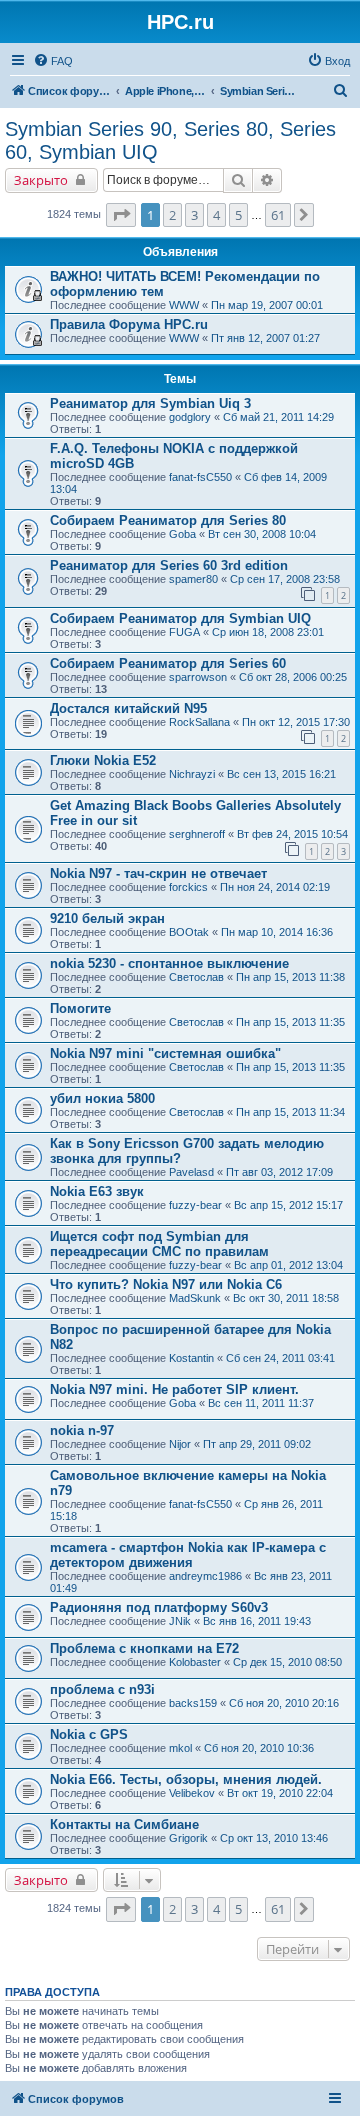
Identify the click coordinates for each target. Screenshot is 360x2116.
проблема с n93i (102, 1689)
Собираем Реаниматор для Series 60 (168, 663)
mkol (180, 1748)
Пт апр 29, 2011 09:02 (257, 1444)
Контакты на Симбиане (124, 1824)
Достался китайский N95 (128, 708)
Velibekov (192, 1793)
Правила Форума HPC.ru (129, 324)
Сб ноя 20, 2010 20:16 (284, 1703)
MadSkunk (195, 1298)
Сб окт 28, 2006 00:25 (293, 677)
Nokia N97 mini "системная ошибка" (165, 1053)
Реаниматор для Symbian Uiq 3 (150, 403)
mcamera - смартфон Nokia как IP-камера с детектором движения (188, 1555)
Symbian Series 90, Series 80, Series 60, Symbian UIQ (170, 140)
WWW (184, 305)
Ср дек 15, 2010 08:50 (287, 1662)
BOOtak (189, 932)
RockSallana (199, 722)
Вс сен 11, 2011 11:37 (261, 1403)
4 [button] (216, 215)
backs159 (193, 1703)
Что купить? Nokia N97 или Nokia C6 (166, 1284)
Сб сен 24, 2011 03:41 (280, 1358)
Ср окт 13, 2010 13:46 (274, 1838)
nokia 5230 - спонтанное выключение (169, 963)
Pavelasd (191, 1172)
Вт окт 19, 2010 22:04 (280, 1793)
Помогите (80, 1008)
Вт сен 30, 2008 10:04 (262, 534)
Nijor (180, 1444)
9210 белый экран (107, 918)
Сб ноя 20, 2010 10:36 (259, 1748)
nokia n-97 (82, 1430)
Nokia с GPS (89, 1734)
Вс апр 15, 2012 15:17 (288, 1205)
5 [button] (238, 215)
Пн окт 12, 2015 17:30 (296, 722)
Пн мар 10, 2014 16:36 (277, 932)
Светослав (196, 977)
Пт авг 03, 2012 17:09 (279, 1172)
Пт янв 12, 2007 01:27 (265, 338)
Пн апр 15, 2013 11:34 (290, 1112)
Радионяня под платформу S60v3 (159, 1607)
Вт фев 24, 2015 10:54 (292, 834)
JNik (180, 1621)
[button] (121, 215)
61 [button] (278, 215)
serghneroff (197, 834)
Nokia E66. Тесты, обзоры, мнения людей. (186, 1779)
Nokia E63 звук (97, 1191)
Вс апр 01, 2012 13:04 (288, 1265)
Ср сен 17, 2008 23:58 (285, 579)
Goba (182, 534)
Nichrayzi (192, 774)
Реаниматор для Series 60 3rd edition (169, 565)
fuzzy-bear (195, 1205)
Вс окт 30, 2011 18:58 (286, 1298)
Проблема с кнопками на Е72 (144, 1648)
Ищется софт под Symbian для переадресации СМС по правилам (159, 1244)
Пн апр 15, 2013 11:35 (290, 1022)
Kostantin (191, 1358)
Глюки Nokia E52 (103, 760)
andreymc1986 (205, 1576)
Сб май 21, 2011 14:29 (278, 417)
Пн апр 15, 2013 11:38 (290, 977)
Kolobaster (195, 1662)
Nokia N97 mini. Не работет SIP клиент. (174, 1389)
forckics (188, 887)
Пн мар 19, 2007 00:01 (267, 305)
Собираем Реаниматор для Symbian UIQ (180, 618)
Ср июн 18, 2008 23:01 (268, 632)
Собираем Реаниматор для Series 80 (168, 520)
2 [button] (172, 215)
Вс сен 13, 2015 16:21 (281, 774)
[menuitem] (53, 61)
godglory (190, 417)
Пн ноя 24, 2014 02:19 (275, 887)
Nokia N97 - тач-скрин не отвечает (158, 873)
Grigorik (188, 1838)
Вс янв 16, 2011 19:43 (257, 1621)
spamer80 (193, 579)
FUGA (184, 632)
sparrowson (198, 677)
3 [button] (194, 215)
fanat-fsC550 (200, 477)
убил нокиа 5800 (102, 1098)
